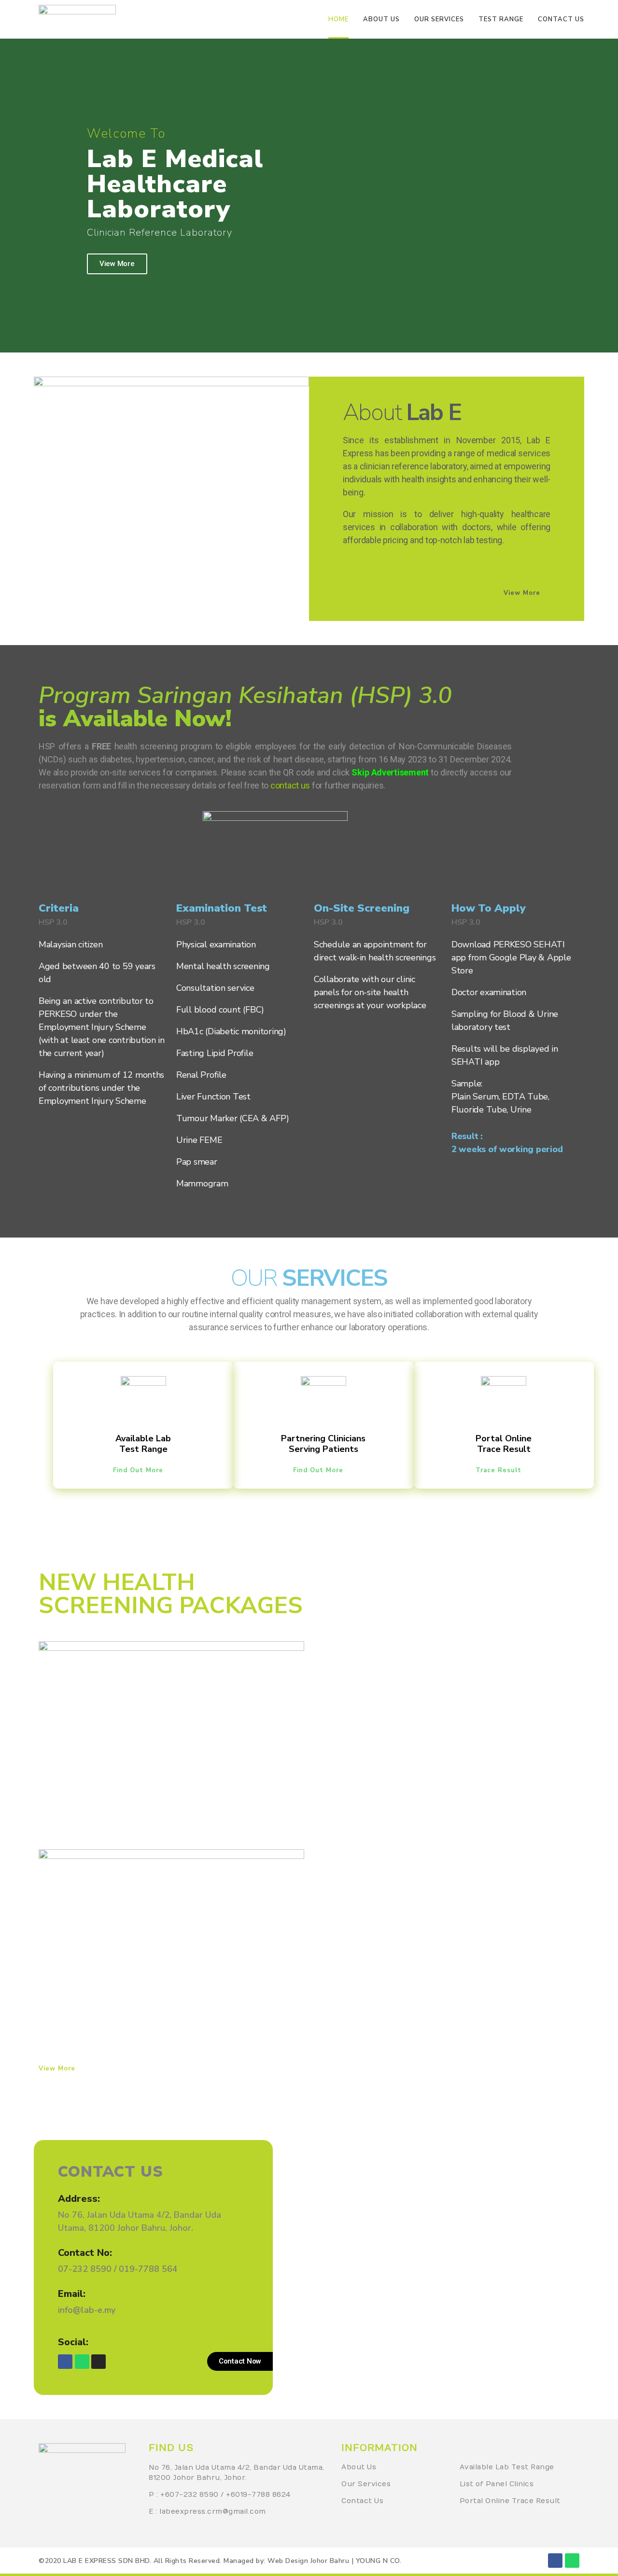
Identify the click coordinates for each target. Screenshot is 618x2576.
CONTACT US (561, 19)
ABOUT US (381, 19)
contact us (290, 785)
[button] (527, 593)
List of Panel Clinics (497, 2484)
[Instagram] (98, 2362)
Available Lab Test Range (507, 2467)
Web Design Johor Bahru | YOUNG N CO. (334, 2561)
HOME (338, 19)
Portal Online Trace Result (510, 2501)
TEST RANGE (501, 19)
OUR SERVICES (439, 19)
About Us (359, 2467)
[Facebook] (65, 2362)
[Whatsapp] (82, 2362)
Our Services (366, 2484)
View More (117, 264)
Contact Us (362, 2501)
